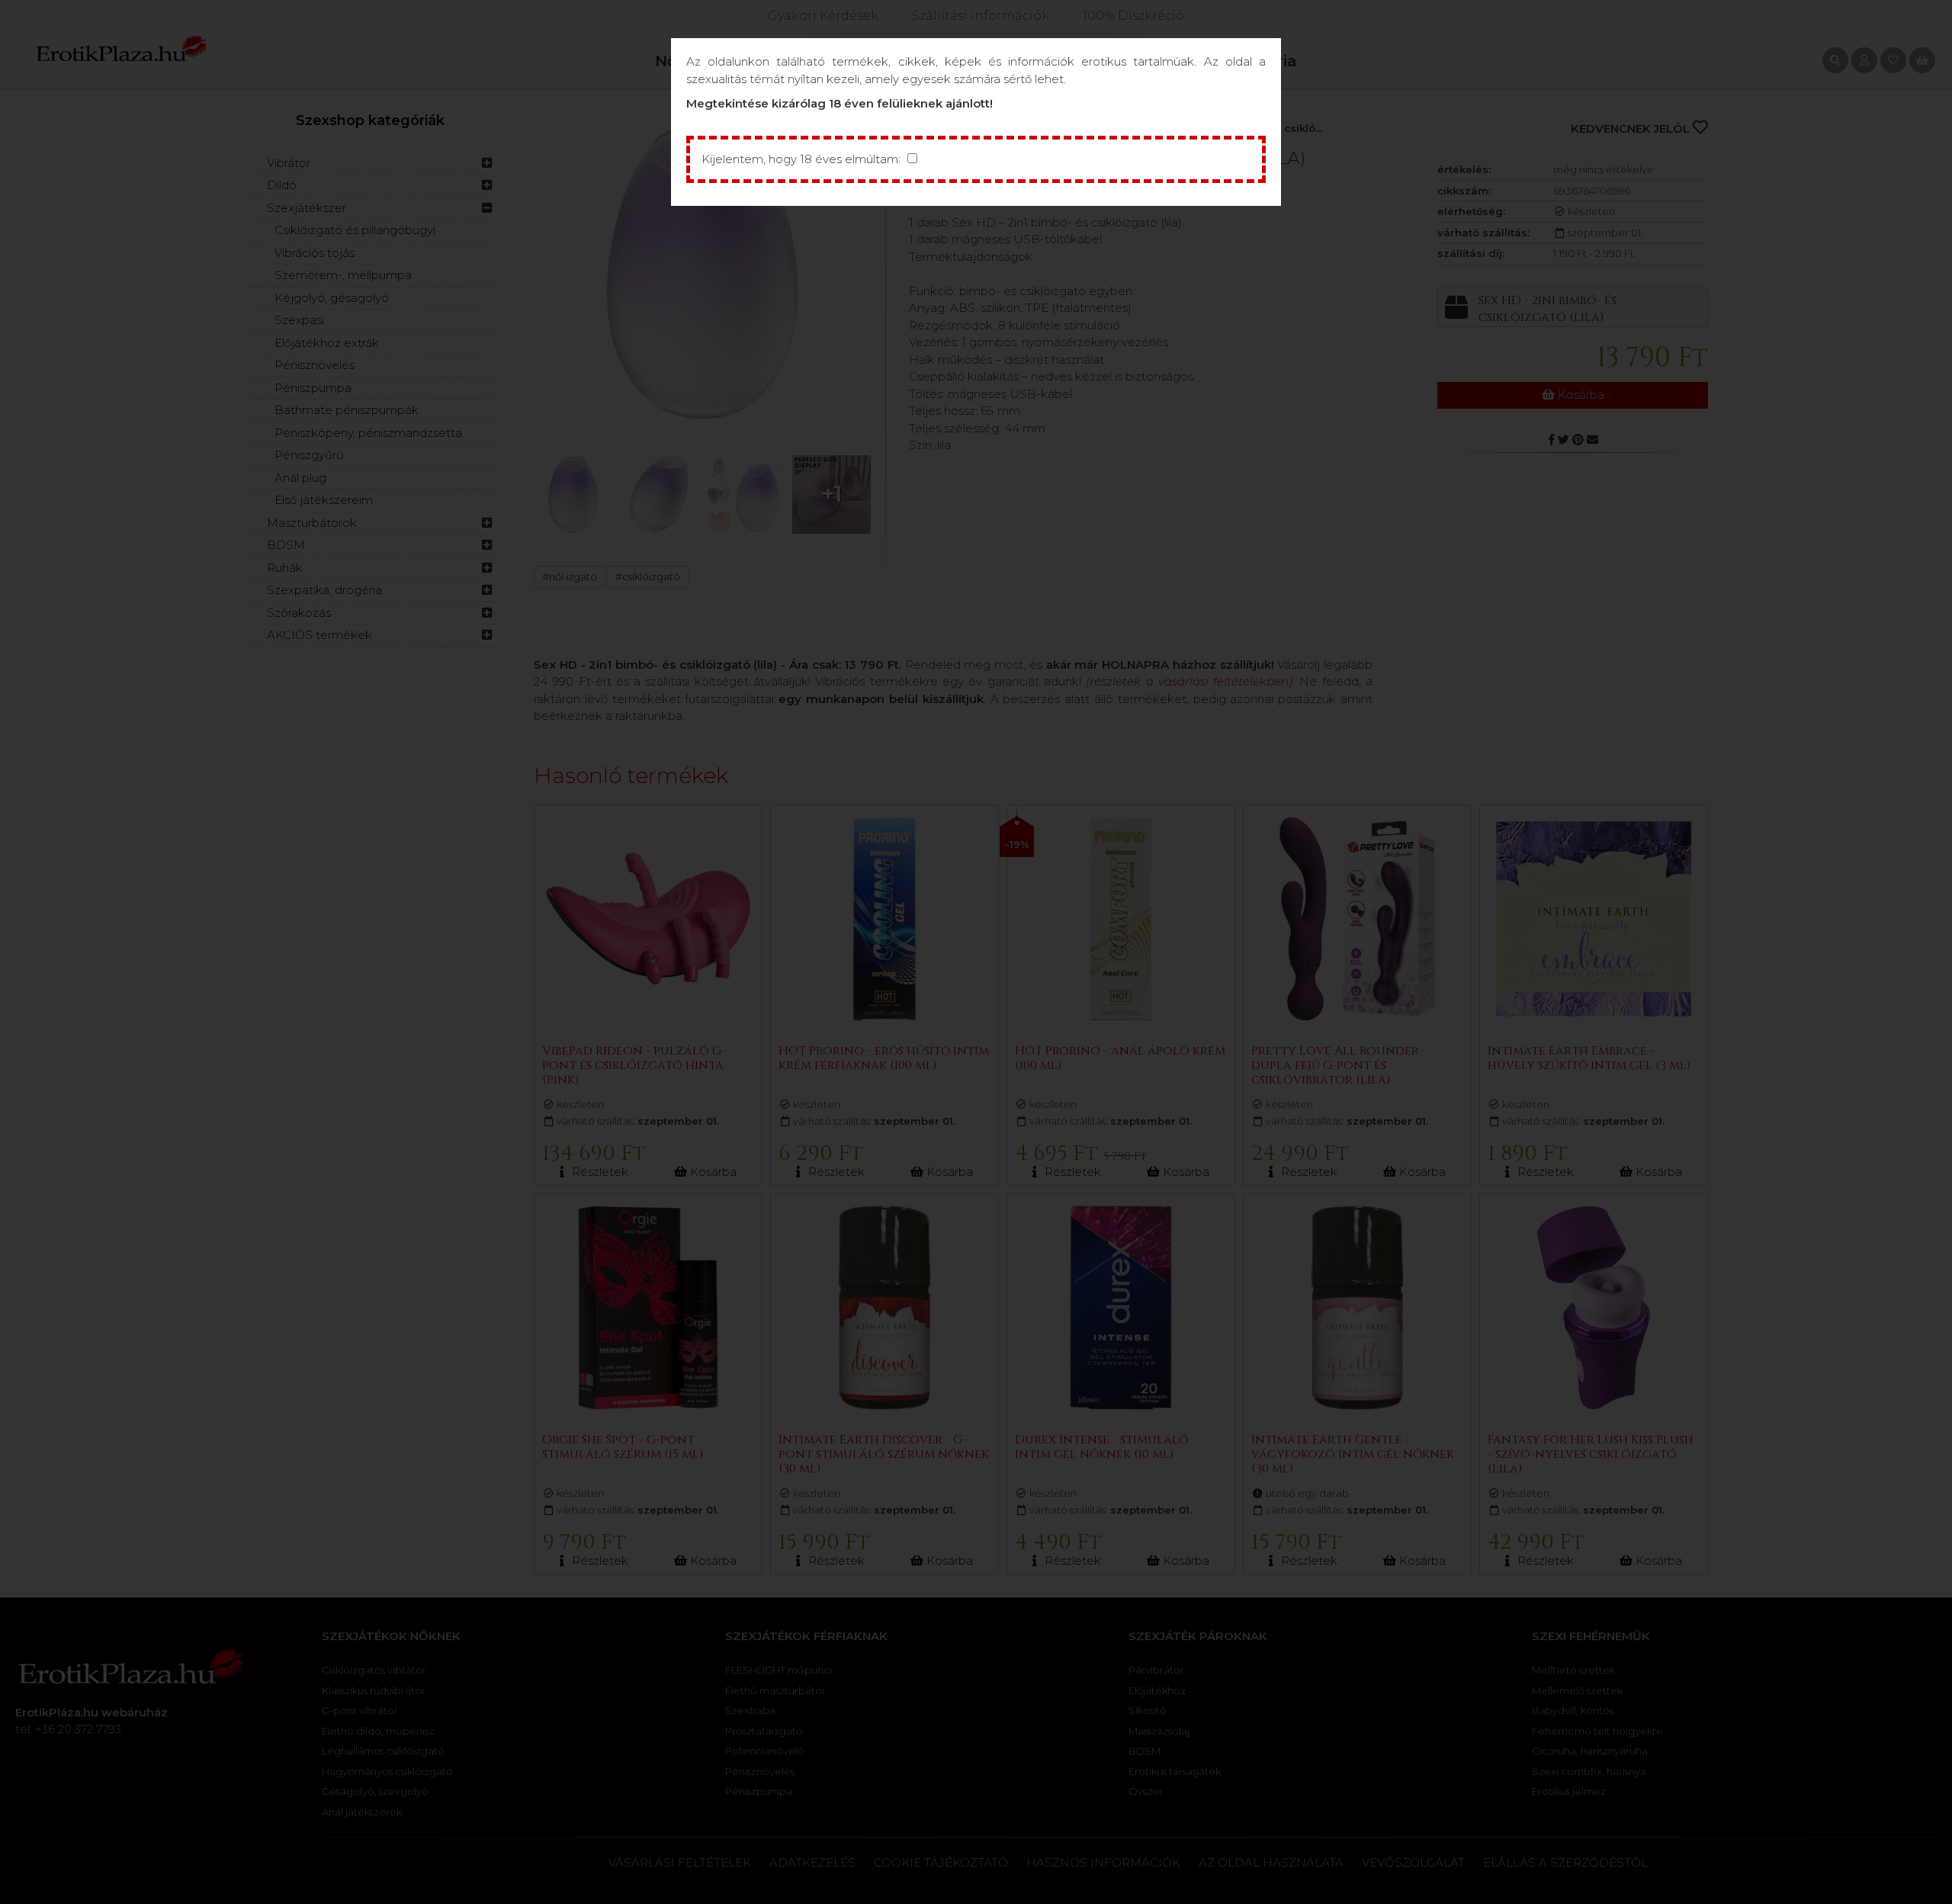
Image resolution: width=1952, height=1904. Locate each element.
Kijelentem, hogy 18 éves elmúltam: (801, 159)
